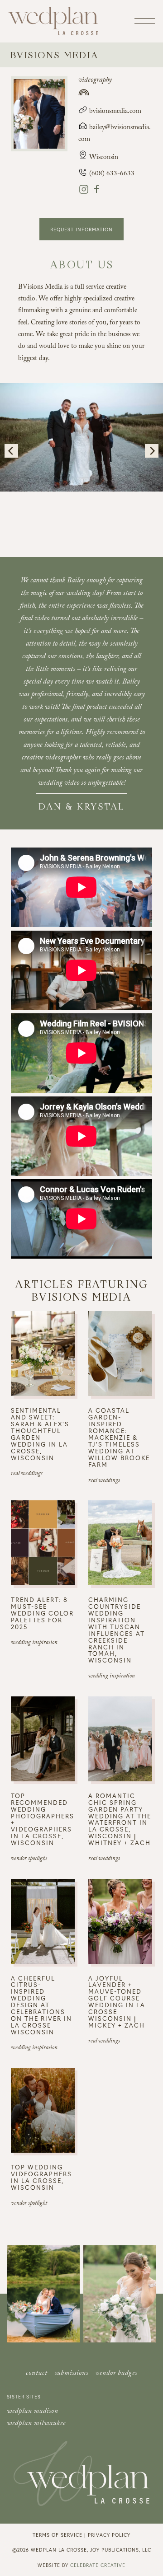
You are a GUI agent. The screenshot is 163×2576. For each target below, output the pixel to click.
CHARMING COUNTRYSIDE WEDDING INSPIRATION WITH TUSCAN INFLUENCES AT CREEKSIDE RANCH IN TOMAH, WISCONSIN (117, 1630)
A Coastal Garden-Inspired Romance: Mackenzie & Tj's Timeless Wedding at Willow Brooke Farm (119, 1437)
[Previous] (11, 451)
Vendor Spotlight (29, 1859)
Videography (95, 81)
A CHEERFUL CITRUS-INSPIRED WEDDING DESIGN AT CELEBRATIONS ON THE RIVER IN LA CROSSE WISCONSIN (41, 2005)
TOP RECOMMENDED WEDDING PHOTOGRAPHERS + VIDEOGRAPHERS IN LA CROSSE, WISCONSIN (43, 1819)
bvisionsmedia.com (114, 112)
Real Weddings (27, 1474)
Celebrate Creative (98, 2565)
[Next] (152, 451)
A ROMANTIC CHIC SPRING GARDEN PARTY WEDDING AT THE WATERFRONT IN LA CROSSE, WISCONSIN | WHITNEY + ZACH (120, 1819)
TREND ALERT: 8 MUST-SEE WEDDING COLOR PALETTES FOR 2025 (42, 1613)
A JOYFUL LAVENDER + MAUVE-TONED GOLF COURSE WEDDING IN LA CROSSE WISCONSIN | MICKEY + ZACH (117, 2002)
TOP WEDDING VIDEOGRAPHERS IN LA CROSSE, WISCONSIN (41, 2177)
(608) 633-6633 (111, 174)
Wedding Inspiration (34, 1643)
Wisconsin (104, 158)
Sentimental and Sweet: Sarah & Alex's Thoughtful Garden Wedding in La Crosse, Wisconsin (40, 1434)
